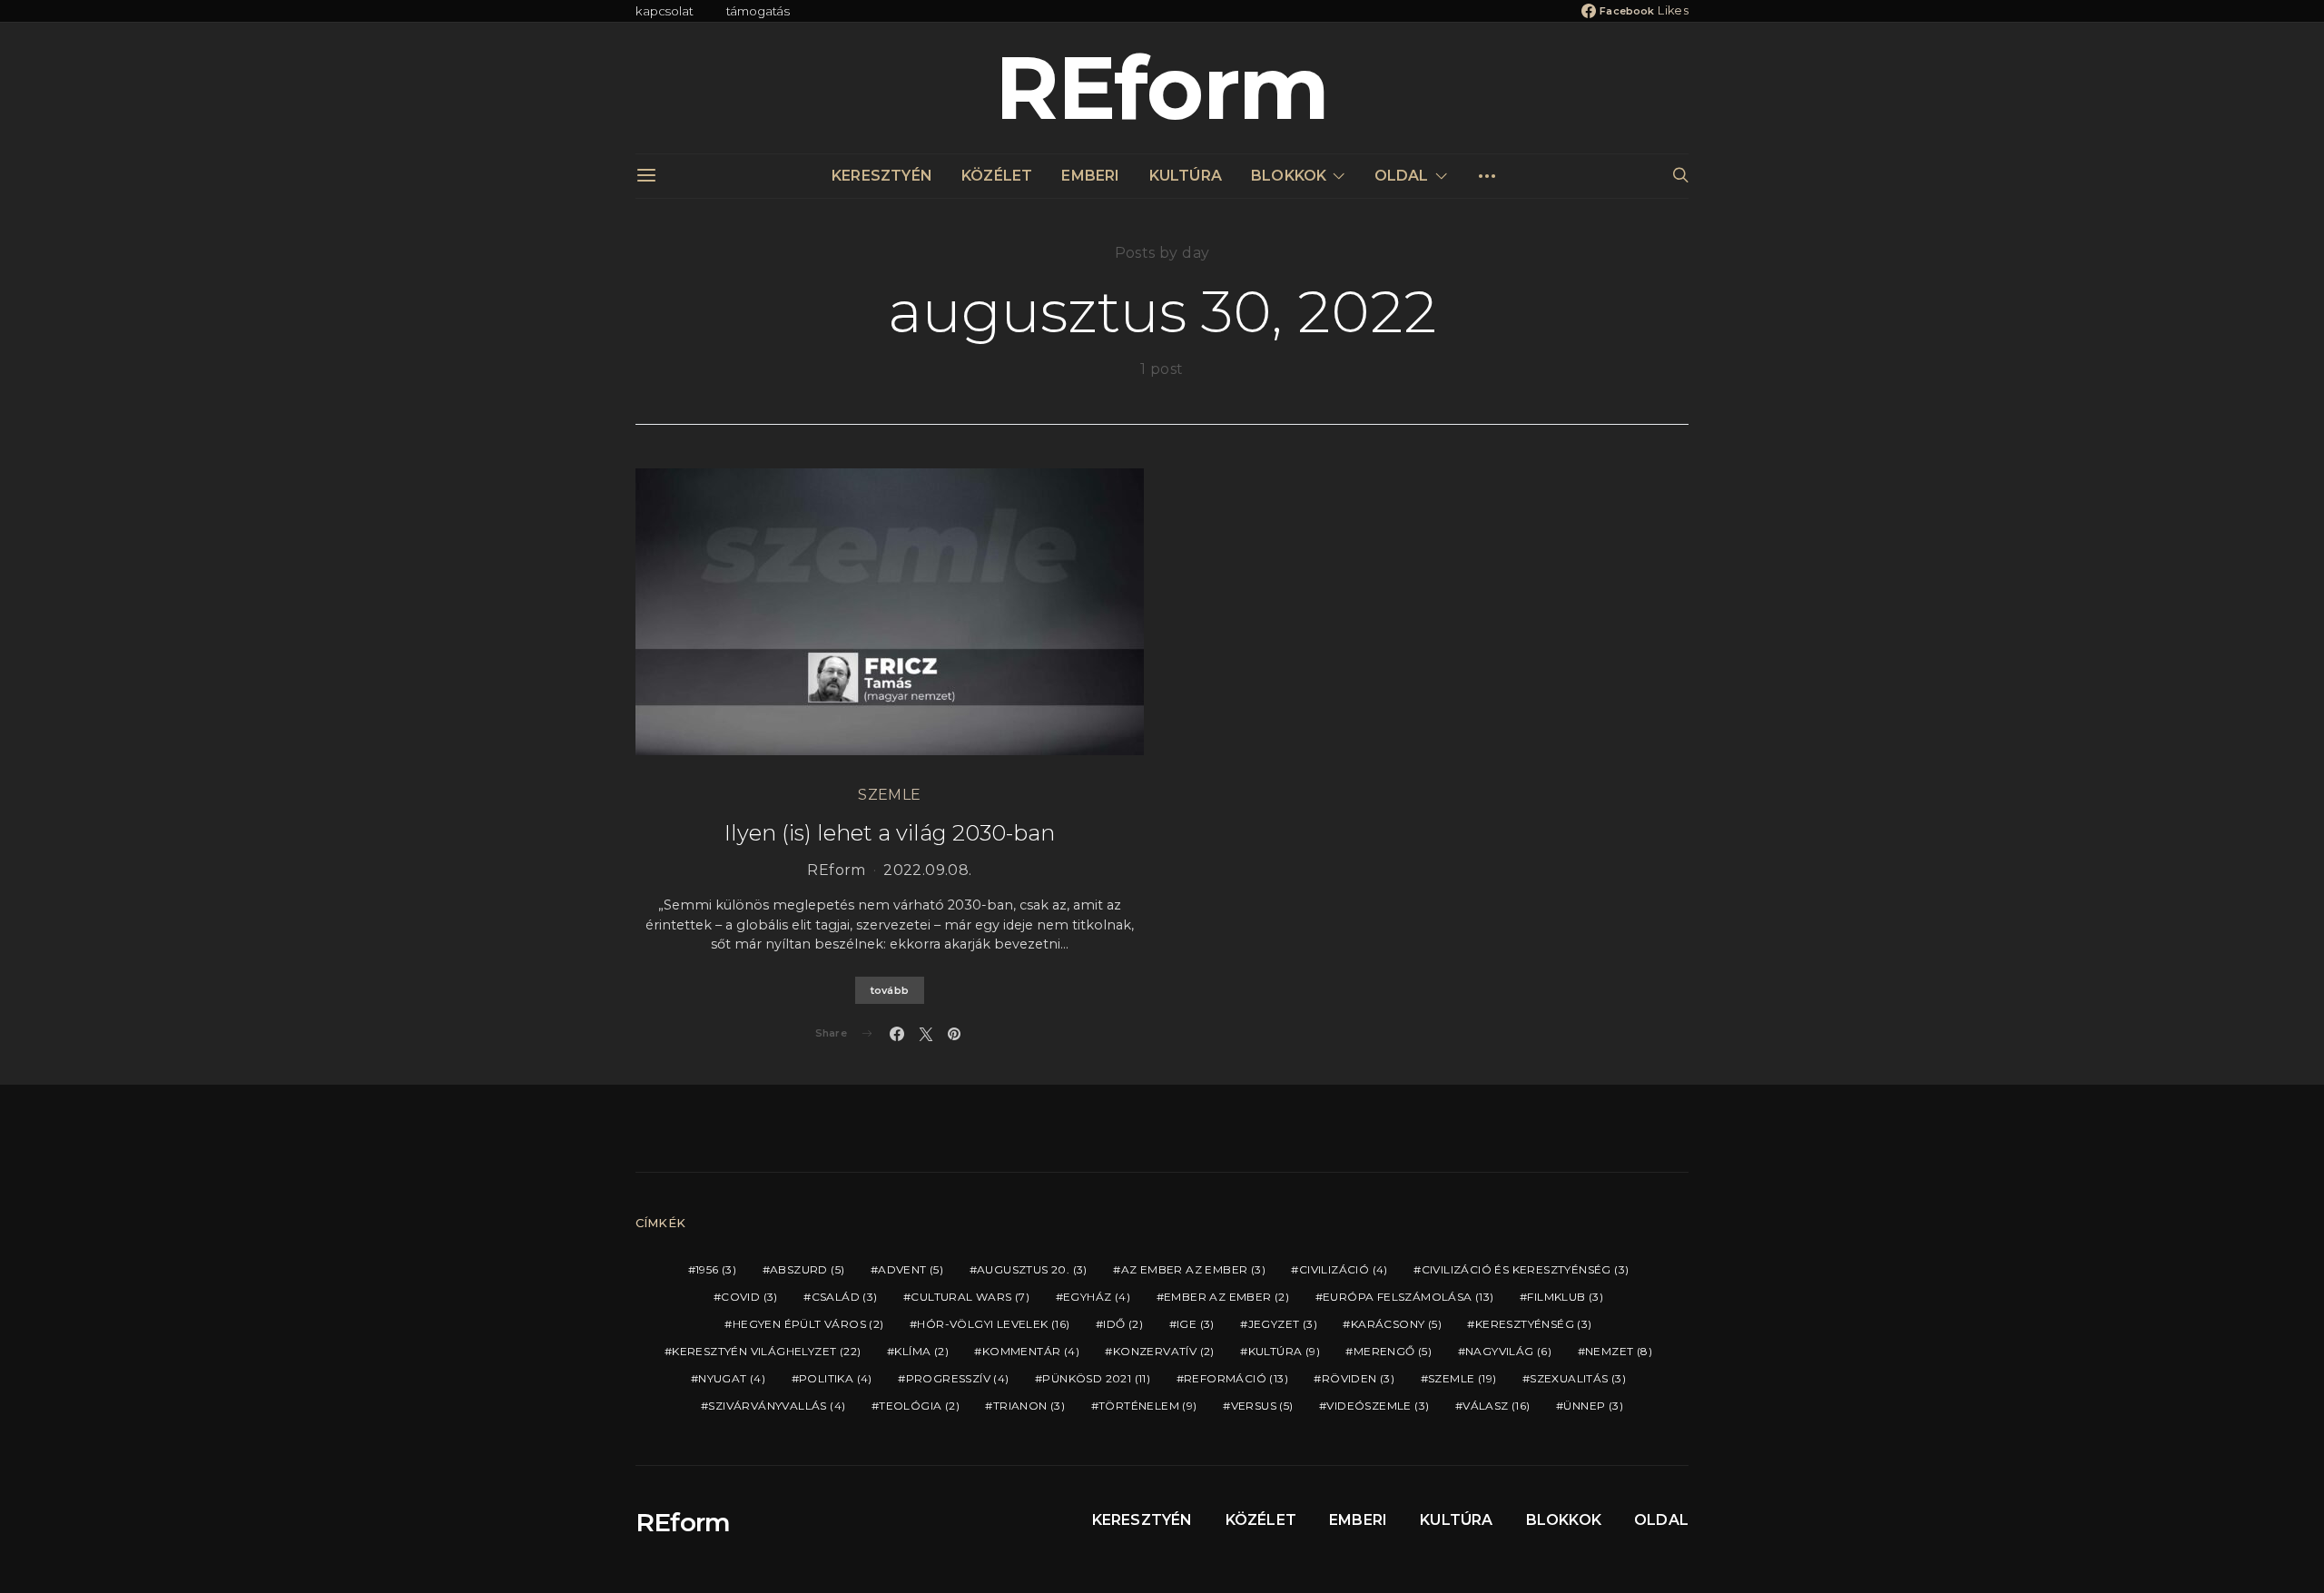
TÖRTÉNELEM (1148, 1406)
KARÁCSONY (1396, 1324)
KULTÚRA (1186, 176)
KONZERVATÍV (1164, 1351)
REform (1162, 88)
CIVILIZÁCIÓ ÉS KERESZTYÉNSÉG (1526, 1269)
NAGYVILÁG (1508, 1351)
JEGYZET (1283, 1324)
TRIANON (1029, 1406)
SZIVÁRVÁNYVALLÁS (777, 1406)
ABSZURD (807, 1269)
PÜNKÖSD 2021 (1096, 1378)
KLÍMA (921, 1351)
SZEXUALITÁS (1578, 1378)
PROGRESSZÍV (958, 1378)
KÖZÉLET (997, 176)
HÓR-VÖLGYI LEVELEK (993, 1324)
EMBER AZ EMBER (1226, 1297)
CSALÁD (845, 1297)
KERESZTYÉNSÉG (1534, 1324)
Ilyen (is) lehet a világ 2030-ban (890, 833)
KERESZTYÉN (882, 176)
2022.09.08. (927, 870)
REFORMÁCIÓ (1236, 1378)
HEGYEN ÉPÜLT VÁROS (808, 1324)
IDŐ (1123, 1324)
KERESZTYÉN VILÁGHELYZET (766, 1351)
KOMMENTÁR (1031, 1351)
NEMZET (1619, 1351)
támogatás (758, 11)
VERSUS (1262, 1406)
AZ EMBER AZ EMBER (1193, 1269)
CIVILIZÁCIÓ (1344, 1269)
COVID (749, 1297)
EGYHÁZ (1097, 1297)
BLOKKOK (1289, 176)
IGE (1196, 1324)
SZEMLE (889, 795)
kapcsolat (665, 11)
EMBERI (1090, 176)
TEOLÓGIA (919, 1406)
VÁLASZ (1496, 1406)
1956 (716, 1269)
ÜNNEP (1593, 1406)
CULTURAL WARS (970, 1297)
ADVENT (911, 1269)
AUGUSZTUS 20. (1032, 1269)
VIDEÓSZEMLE (1378, 1406)
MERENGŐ (1393, 1351)
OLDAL (1402, 176)
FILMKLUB (1565, 1297)
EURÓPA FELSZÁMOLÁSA (1408, 1297)
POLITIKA (836, 1378)
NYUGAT (732, 1378)
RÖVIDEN (1358, 1378)
